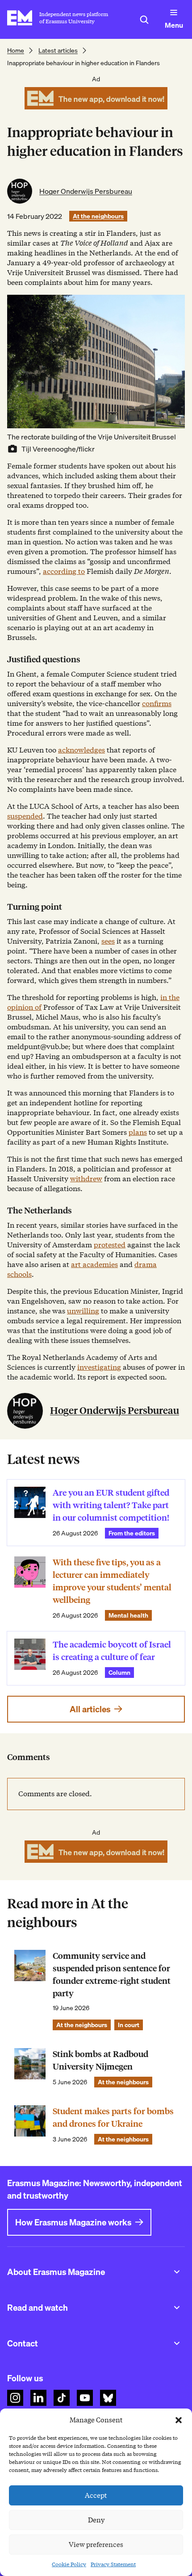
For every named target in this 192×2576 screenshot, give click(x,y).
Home (16, 50)
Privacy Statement (113, 2564)
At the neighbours (98, 216)
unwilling (83, 1311)
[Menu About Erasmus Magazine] (177, 2272)
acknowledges (81, 750)
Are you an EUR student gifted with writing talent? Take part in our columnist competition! (111, 1505)
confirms (157, 704)
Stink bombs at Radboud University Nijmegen (100, 2060)
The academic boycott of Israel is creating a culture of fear (112, 1651)
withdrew (86, 1179)
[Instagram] (15, 2398)
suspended (25, 816)
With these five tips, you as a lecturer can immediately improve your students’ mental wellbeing (112, 1581)
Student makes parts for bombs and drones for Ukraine (113, 2118)
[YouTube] (85, 2398)
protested (110, 1245)
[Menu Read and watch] (177, 2308)
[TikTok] (62, 2398)
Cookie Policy (69, 2564)
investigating (99, 1367)
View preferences (96, 2545)
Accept (96, 2496)
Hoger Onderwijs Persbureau (86, 191)
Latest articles (58, 50)
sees (108, 941)
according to (64, 571)
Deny (96, 2520)
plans (138, 1132)
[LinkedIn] (38, 2398)
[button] (179, 2420)
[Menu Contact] (177, 2343)
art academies (94, 1265)
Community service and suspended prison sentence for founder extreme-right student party (112, 1975)
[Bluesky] (108, 2398)
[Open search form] (144, 20)
